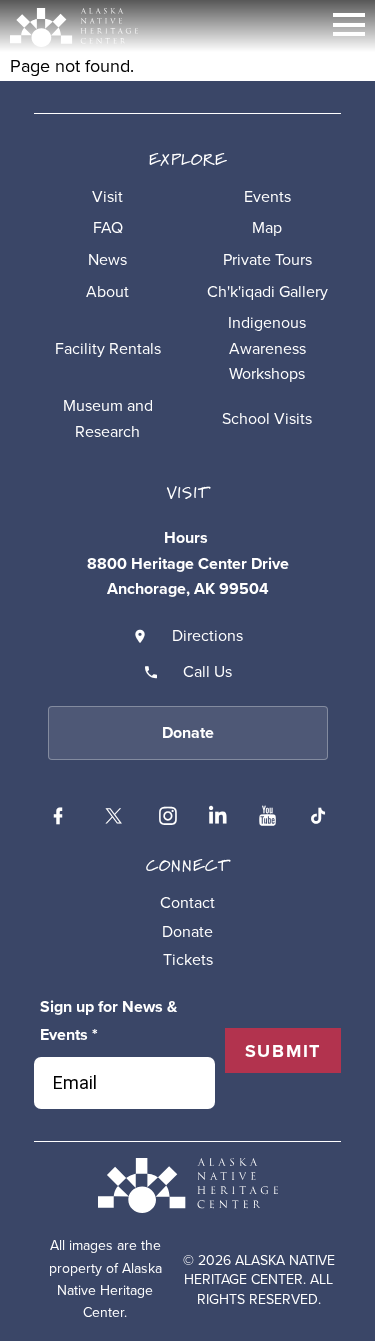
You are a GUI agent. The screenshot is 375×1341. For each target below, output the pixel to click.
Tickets (188, 959)
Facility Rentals (108, 348)
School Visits (267, 418)
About (107, 291)
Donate (187, 931)
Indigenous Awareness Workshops (267, 348)
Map (267, 227)
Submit (283, 1051)
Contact (187, 902)
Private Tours (267, 259)
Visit (107, 196)
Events (267, 196)
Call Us (207, 671)
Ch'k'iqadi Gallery (267, 291)
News (107, 259)
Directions (207, 635)
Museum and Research (108, 418)
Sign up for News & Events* (108, 1020)
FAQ (108, 227)
